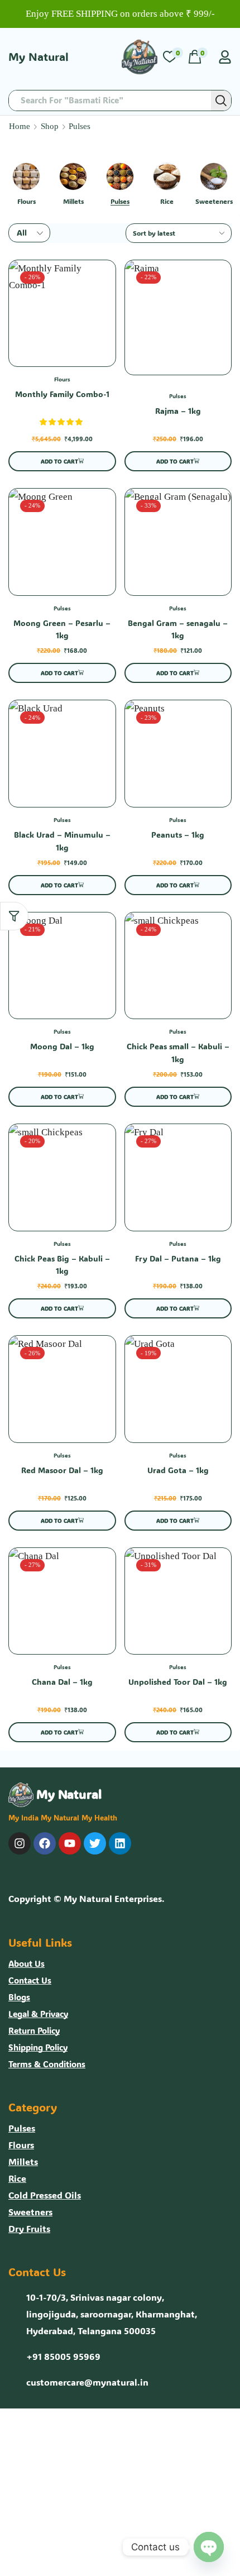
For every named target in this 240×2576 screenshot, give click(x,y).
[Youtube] (70, 1843)
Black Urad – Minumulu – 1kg (62, 841)
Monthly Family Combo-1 (62, 394)
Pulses (178, 396)
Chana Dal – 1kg (62, 1682)
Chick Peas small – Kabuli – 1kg (178, 1053)
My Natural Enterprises (113, 1898)
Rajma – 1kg (178, 411)
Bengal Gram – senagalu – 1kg (178, 629)
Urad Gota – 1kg (178, 1470)
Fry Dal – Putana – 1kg (178, 1258)
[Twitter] (95, 1843)
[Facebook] (45, 1843)
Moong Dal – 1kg (62, 1046)
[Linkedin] (120, 1843)
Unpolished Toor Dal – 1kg (178, 1682)
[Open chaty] (209, 2547)
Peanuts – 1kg (178, 835)
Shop (50, 126)
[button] (173, 57)
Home (20, 126)
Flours (62, 379)
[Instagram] (20, 1843)
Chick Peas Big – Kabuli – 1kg (62, 1265)
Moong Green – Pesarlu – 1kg (62, 629)
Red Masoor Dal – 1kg (62, 1470)
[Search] (221, 101)
